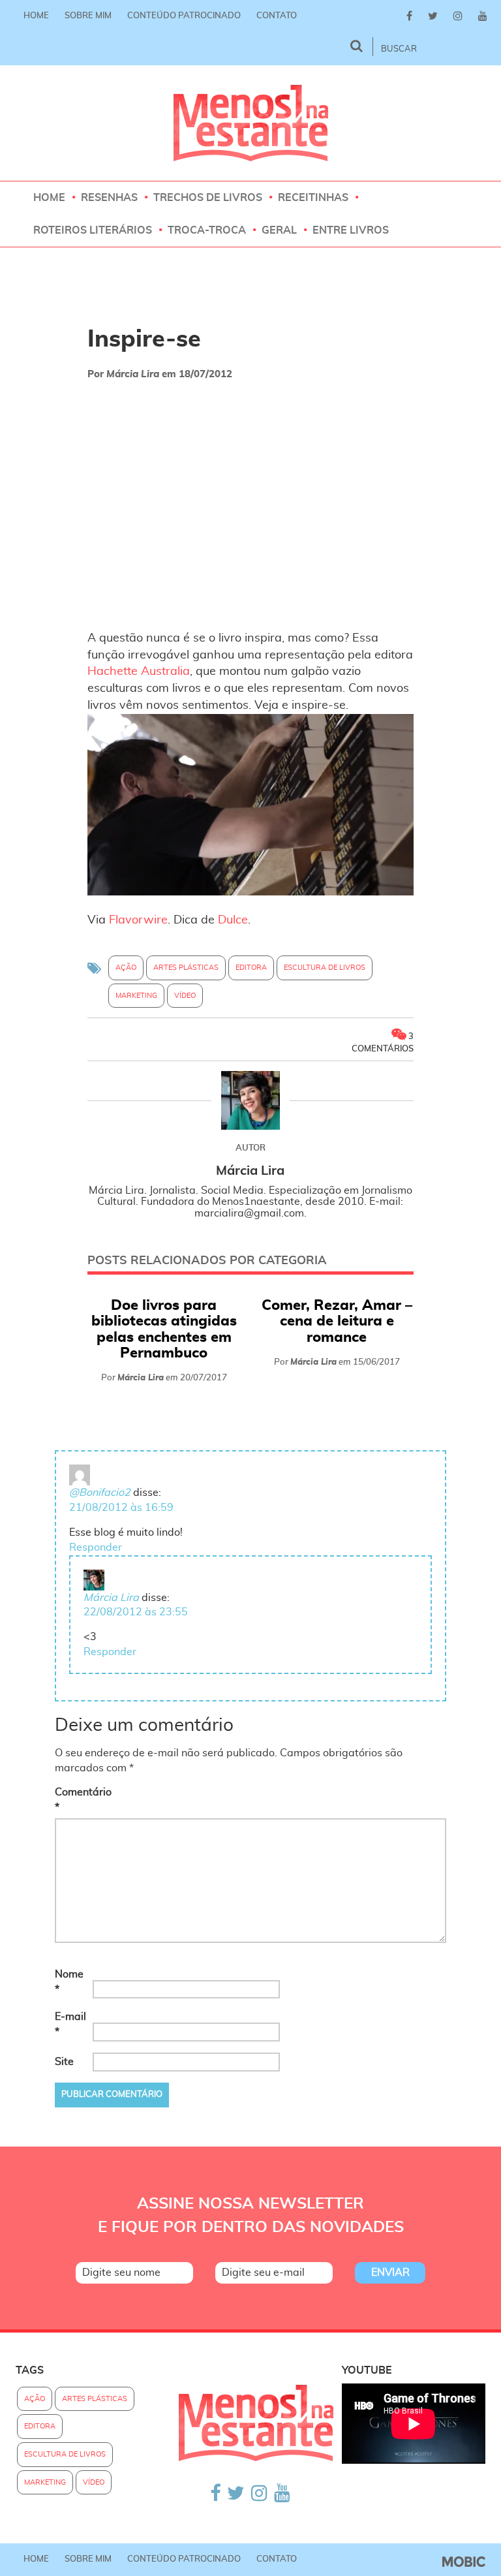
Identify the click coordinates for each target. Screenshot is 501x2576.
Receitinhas (313, 198)
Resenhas (109, 198)
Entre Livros (351, 230)
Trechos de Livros (208, 198)
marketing (136, 996)
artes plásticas (186, 968)
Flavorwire (138, 920)
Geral (279, 230)
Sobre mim (88, 16)
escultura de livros (325, 968)
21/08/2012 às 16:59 (121, 1508)
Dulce (233, 920)
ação (126, 968)
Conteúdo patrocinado (184, 16)
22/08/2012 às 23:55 (136, 1612)
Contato (277, 16)
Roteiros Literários (93, 230)
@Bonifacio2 (100, 1493)
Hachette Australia (139, 672)
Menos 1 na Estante (251, 123)
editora (251, 968)
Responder (96, 1547)
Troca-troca (207, 230)
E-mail (70, 2024)
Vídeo (185, 996)
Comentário (72, 1800)
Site (64, 2062)
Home (36, 16)
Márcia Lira (111, 1598)
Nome (69, 1982)
